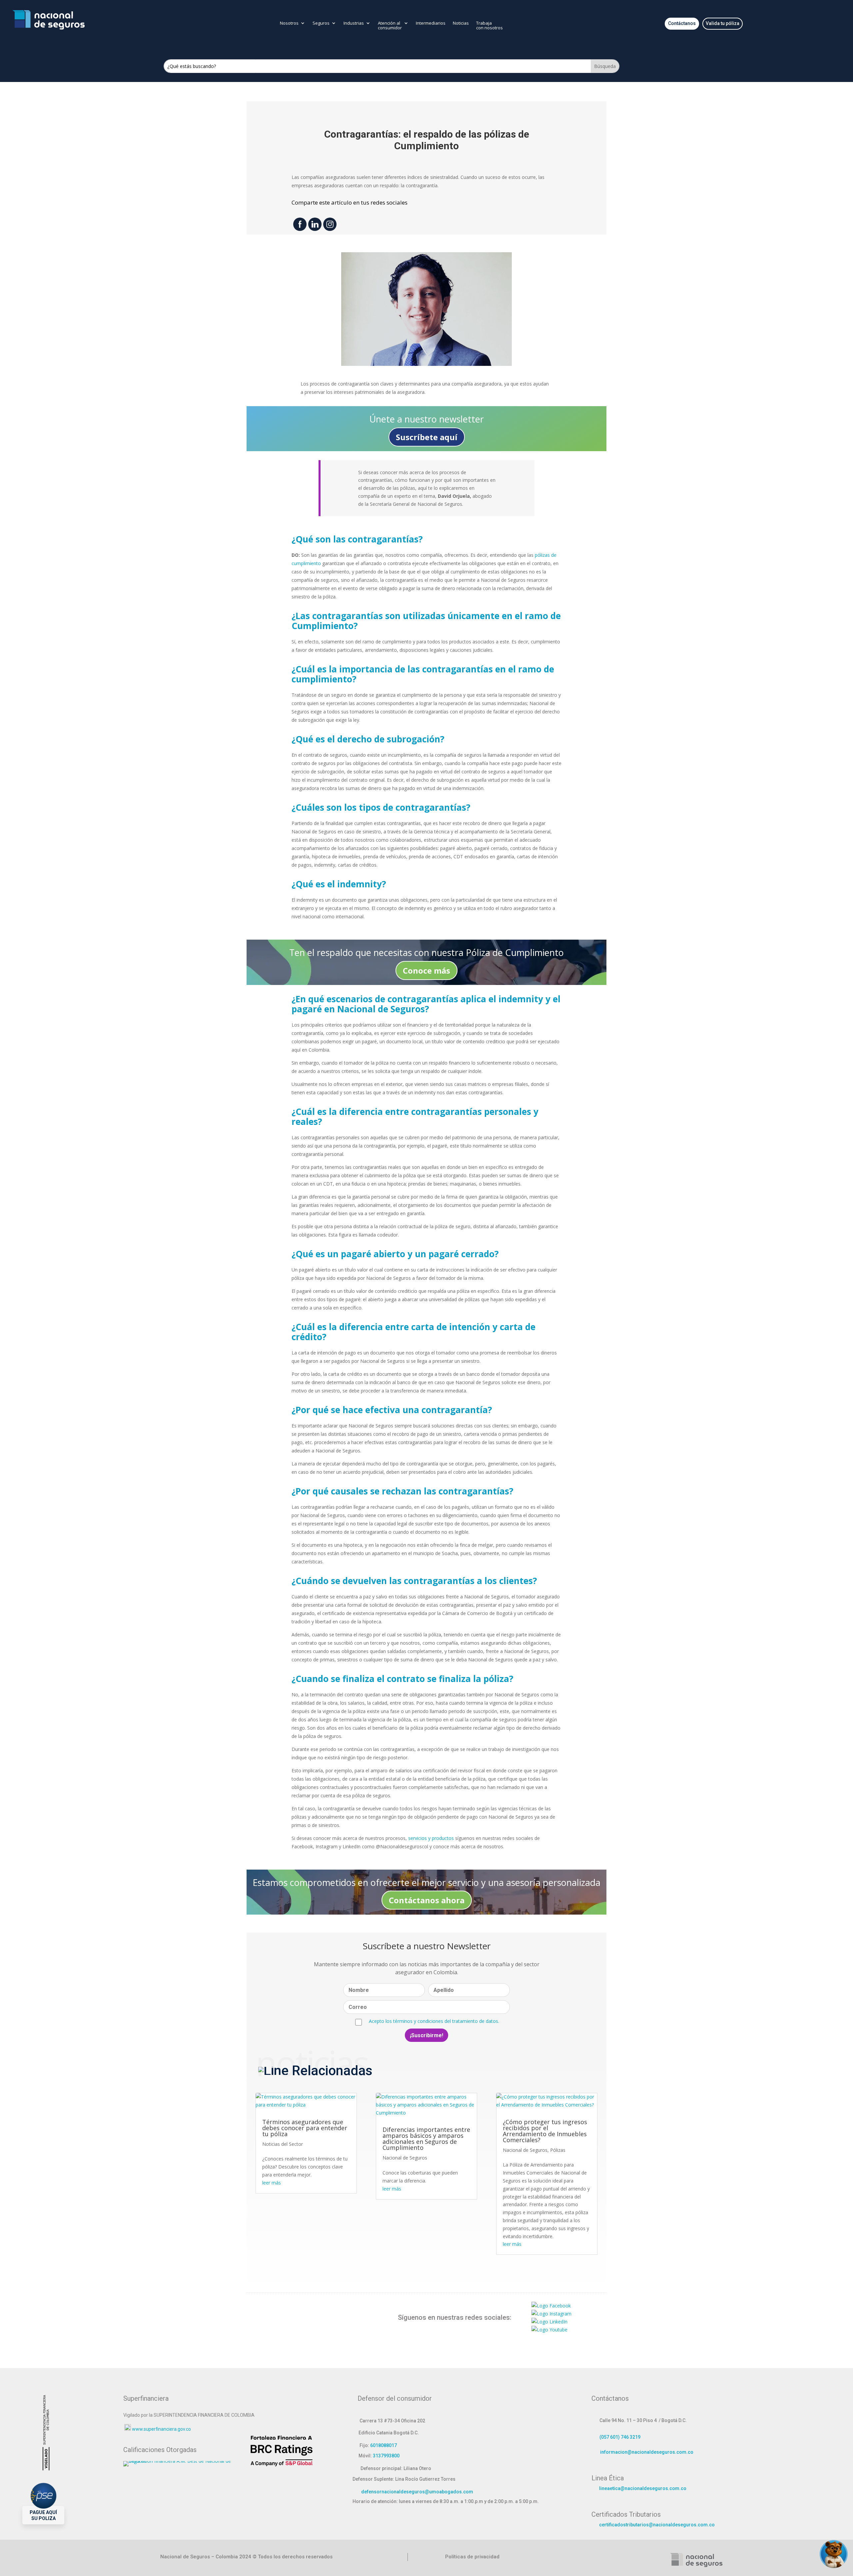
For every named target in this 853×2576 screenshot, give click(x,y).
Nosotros (289, 23)
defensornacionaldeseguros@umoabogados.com (417, 2492)
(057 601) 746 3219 (620, 2437)
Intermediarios (431, 23)
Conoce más (426, 970)
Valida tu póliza (723, 23)
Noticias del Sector (283, 2144)
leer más (272, 2183)
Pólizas (558, 2150)
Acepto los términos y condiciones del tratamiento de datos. (434, 2021)
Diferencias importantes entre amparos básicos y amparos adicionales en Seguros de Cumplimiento (426, 2139)
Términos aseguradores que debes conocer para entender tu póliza (305, 2128)
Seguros (321, 23)
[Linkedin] (549, 2322)
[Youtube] (549, 2330)
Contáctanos (682, 23)
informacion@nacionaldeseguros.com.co (647, 2452)
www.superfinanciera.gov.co (161, 2429)
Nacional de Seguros (405, 2158)
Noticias (461, 23)
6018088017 (384, 2445)
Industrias (354, 23)
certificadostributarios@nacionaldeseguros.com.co (657, 2525)
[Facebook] (551, 2306)
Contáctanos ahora (427, 1900)
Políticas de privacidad (472, 2557)
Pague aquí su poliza (43, 2515)
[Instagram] (551, 2314)
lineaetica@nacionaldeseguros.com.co (643, 2488)
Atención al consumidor (390, 26)
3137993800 (386, 2456)
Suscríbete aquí (427, 437)
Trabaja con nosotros (489, 26)
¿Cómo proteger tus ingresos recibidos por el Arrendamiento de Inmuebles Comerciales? (545, 2131)
